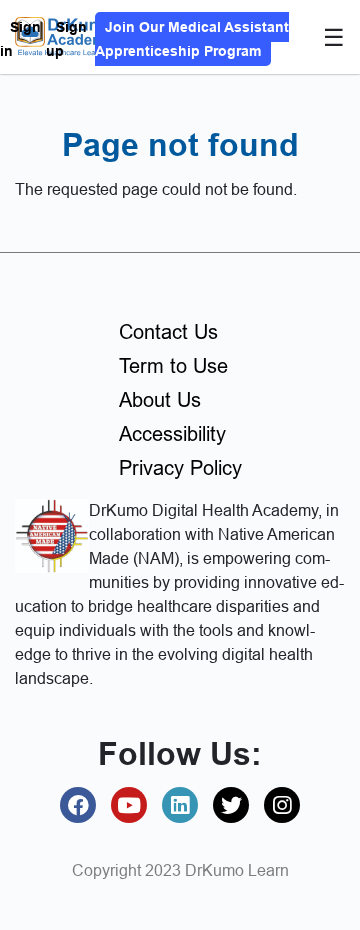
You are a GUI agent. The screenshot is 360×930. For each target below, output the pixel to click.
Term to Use (173, 366)
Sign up (66, 39)
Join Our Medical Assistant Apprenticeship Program (192, 39)
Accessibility (172, 434)
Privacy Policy (180, 468)
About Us (160, 400)
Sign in (20, 39)
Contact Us (168, 332)
